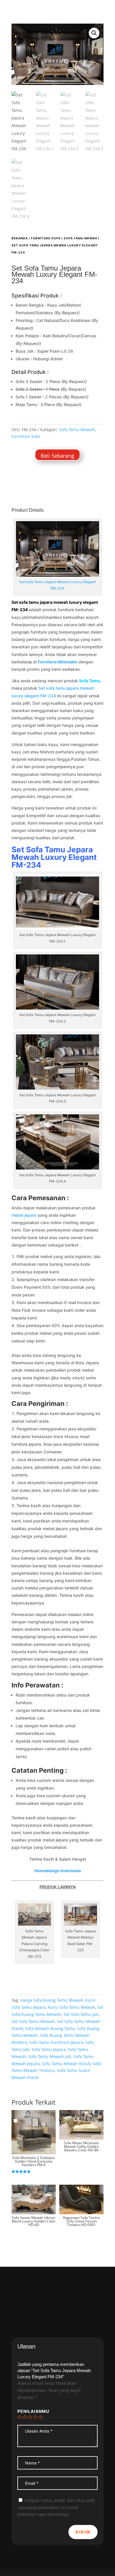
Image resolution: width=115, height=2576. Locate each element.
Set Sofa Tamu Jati (81, 2014)
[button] (94, 33)
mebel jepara (24, 1215)
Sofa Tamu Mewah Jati (50, 2056)
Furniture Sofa (46, 238)
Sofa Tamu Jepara (49, 2049)
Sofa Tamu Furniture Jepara (56, 2042)
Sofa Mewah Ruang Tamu (50, 2028)
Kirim (83, 2532)
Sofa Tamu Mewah (80, 238)
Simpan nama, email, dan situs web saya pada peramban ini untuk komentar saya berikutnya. (56, 2507)
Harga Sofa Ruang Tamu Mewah (52, 2000)
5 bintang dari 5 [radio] (41, 2417)
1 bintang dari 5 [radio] (19, 2417)
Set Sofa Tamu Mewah (33, 2021)
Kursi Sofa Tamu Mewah (72, 2007)
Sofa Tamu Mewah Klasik (66, 2064)
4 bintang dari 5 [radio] (35, 2417)
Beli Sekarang (57, 456)
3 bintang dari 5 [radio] (30, 2417)
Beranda (20, 238)
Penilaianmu (33, 2411)
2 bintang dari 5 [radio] (25, 2417)
